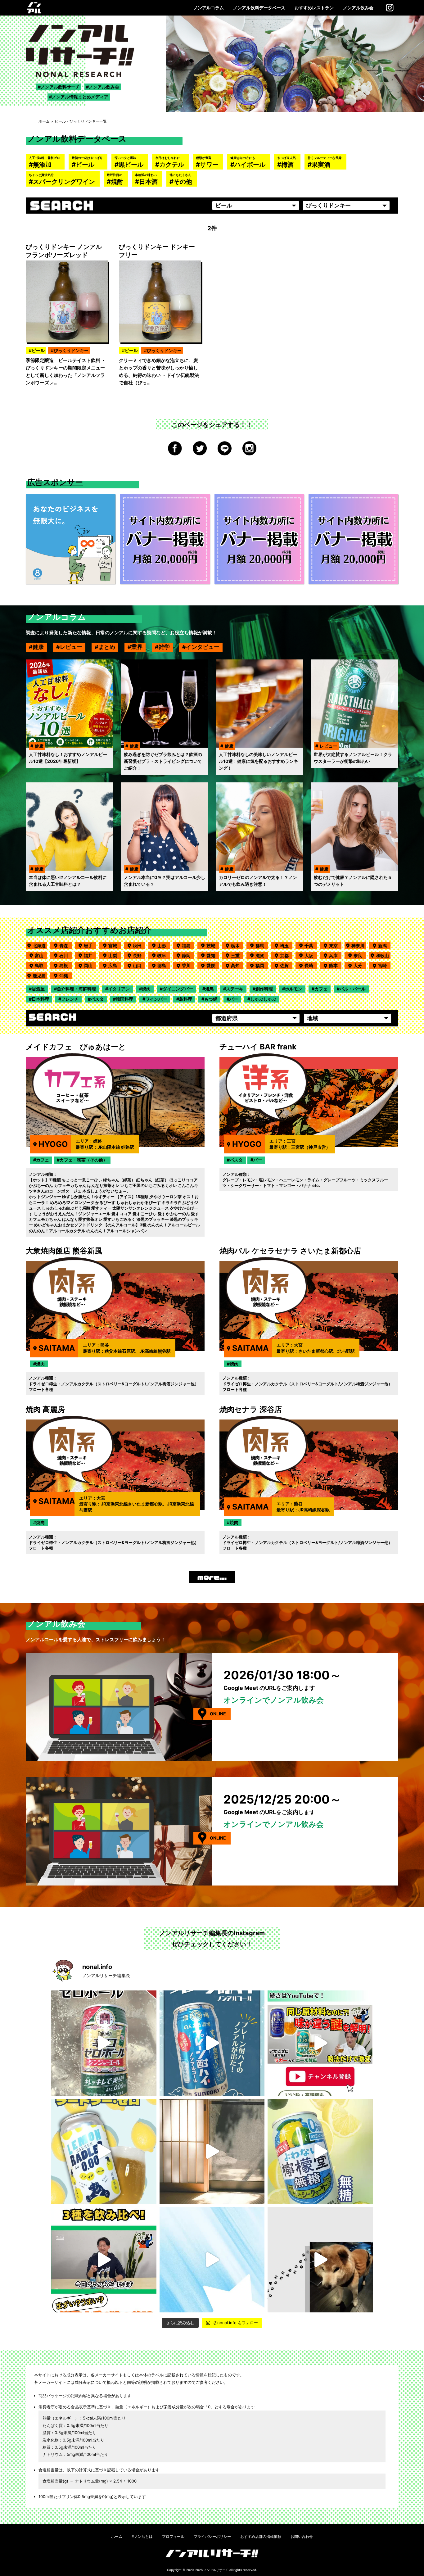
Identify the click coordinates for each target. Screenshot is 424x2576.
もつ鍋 (211, 999)
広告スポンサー (55, 482)
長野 (139, 955)
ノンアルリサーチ (216, 2570)
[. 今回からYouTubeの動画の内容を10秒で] (320, 2043)
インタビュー (203, 647)
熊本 (335, 965)
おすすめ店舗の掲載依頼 (261, 2536)
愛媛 (213, 965)
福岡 (262, 965)
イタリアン (119, 989)
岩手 (90, 946)
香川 (188, 965)
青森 (65, 946)
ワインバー (156, 999)
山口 (139, 965)
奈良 (360, 955)
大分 (360, 965)
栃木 (237, 946)
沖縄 (65, 976)
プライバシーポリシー (212, 2536)
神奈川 (358, 946)
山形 (164, 946)
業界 (137, 647)
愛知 (213, 955)
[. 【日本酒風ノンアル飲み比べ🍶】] (104, 2260)
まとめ (107, 647)
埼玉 (286, 946)
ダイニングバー (178, 989)
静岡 (188, 955)
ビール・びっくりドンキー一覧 (81, 121)
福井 (90, 955)
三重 (237, 955)
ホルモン (294, 989)
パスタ (97, 999)
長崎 (311, 965)
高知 (237, 965)
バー (234, 999)
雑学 (164, 647)
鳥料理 (186, 999)
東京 (335, 946)
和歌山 (382, 955)
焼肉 (146, 989)
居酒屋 (38, 989)
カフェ (321, 989)
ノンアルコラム (209, 8)
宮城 (115, 946)
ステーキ (235, 989)
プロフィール (173, 2536)
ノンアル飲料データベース (259, 8)
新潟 (384, 946)
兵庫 (335, 955)
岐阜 (164, 955)
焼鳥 (210, 989)
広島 (115, 965)
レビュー (71, 647)
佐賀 (286, 965)
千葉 (311, 946)
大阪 (311, 955)
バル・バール (353, 989)
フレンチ (70, 999)
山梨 (115, 955)
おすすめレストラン (314, 8)
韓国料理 (124, 999)
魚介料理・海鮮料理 (76, 989)
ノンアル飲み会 (358, 8)
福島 (188, 946)
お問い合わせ (302, 2536)
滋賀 (262, 955)
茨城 (213, 946)
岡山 (90, 965)
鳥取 (41, 965)
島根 (65, 965)
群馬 (262, 946)
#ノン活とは (142, 2536)
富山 (41, 955)
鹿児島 (39, 976)
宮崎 (384, 965)
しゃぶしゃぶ (263, 999)
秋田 (139, 946)
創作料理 (264, 989)
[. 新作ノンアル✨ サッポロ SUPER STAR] (212, 2260)
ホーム (44, 121)
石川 (65, 955)
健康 (38, 647)
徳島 (164, 965)
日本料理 (40, 999)
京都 (286, 955)
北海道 (39, 946)
